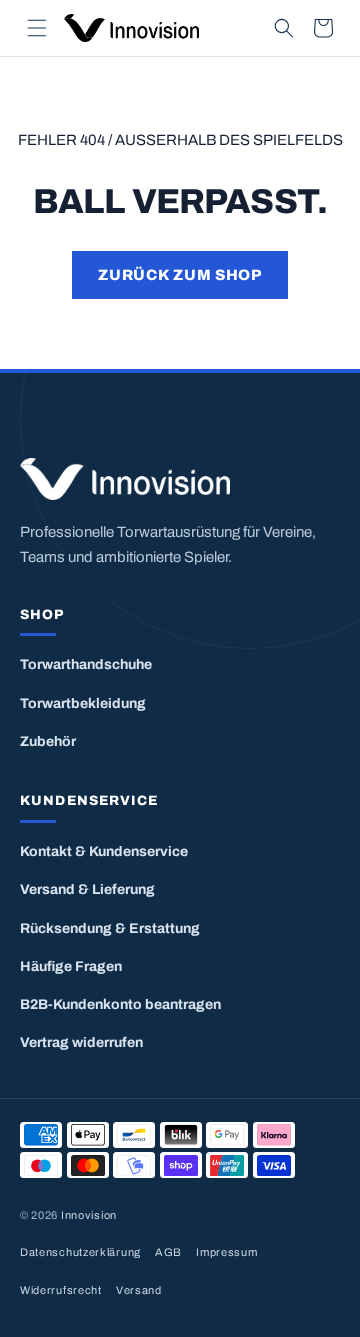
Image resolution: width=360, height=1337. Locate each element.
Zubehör (48, 741)
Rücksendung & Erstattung (110, 928)
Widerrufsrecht (61, 1290)
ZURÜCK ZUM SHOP (179, 275)
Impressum (226, 1252)
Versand (139, 1290)
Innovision (89, 1215)
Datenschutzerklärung (80, 1252)
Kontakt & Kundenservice (104, 851)
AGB (168, 1252)
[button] (37, 28)
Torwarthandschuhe (86, 664)
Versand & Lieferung (87, 889)
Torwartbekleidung (83, 703)
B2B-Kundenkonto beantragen (120, 1004)
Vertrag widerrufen (81, 1042)
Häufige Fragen (71, 966)
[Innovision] (180, 479)
